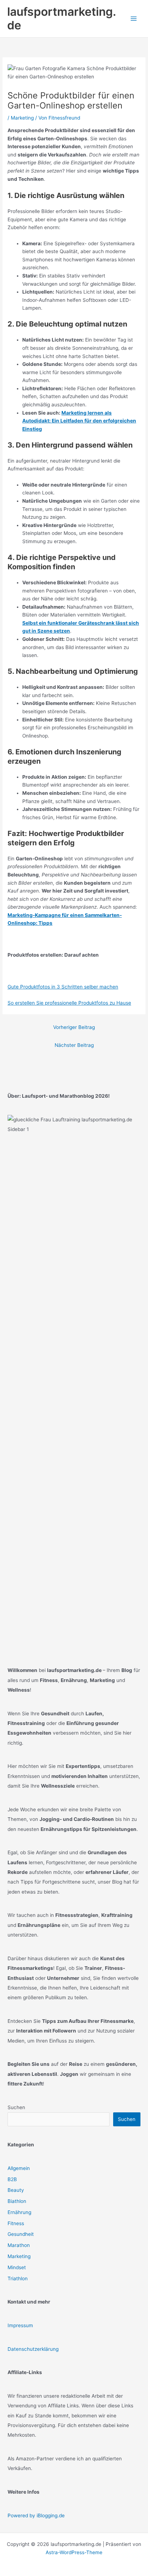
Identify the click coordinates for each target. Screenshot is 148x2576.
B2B (12, 2179)
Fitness (16, 2223)
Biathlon (17, 2201)
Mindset (17, 2267)
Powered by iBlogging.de (36, 2515)
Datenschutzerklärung (33, 2349)
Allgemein (19, 2168)
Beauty (16, 2190)
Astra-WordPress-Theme (74, 2552)
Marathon (19, 2245)
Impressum (20, 2325)
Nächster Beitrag (74, 1045)
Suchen (16, 2107)
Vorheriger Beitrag (74, 1027)
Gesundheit (21, 2234)
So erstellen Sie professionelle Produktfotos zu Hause (69, 1003)
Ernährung (19, 2212)
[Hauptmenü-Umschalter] (134, 19)
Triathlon (18, 2278)
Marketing (22, 118)
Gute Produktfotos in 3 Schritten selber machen (63, 987)
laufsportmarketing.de (62, 18)
